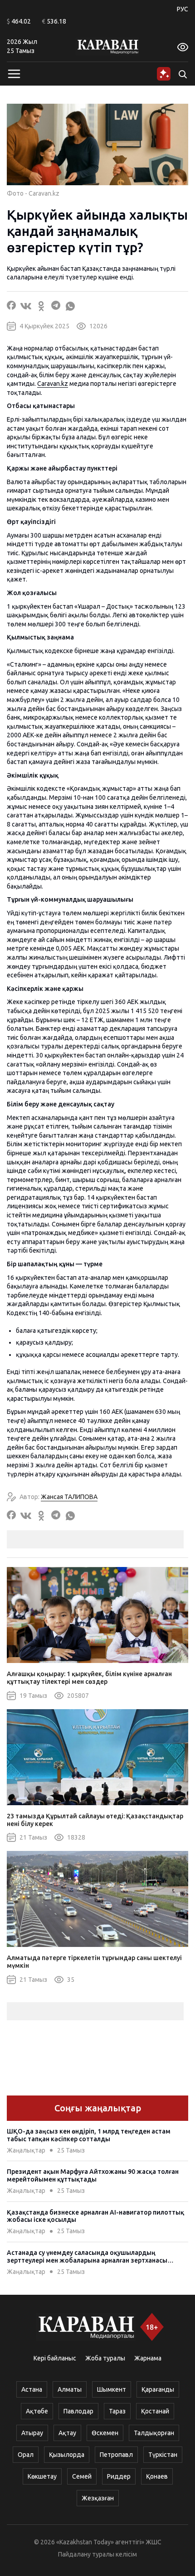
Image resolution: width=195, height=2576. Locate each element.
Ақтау (67, 2433)
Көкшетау (42, 2476)
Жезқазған (98, 2498)
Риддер (119, 2476)
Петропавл (116, 2455)
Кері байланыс (55, 2358)
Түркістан (163, 2455)
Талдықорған (154, 2433)
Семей (82, 2476)
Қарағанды (158, 2389)
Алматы (70, 2389)
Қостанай (155, 2411)
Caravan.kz (53, 384)
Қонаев (157, 2476)
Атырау (32, 2433)
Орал (26, 2455)
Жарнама (148, 2358)
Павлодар (78, 2411)
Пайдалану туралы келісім (97, 2554)
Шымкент (112, 2389)
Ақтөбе (37, 2411)
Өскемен (105, 2433)
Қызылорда (67, 2455)
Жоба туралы (105, 2358)
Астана (32, 2389)
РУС (183, 9)
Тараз (117, 2411)
